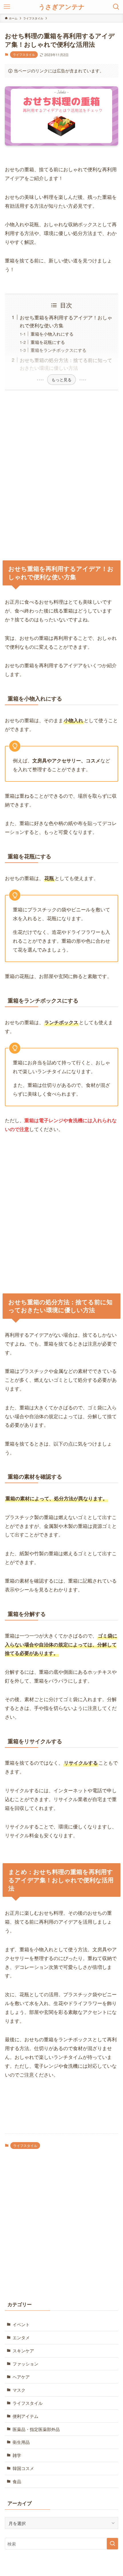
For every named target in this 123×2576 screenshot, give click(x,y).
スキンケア (23, 2350)
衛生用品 (21, 2442)
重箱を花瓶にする (48, 342)
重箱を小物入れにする (52, 334)
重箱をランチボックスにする (58, 350)
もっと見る (61, 379)
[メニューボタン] (7, 7)
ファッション (25, 2363)
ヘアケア (21, 2377)
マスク (19, 2390)
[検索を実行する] (112, 2544)
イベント (21, 2324)
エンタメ (21, 2337)
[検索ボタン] (116, 7)
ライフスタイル (24, 54)
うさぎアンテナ (62, 7)
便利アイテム (25, 2416)
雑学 (17, 2455)
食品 (17, 2481)
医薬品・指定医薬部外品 (36, 2429)
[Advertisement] (61, 473)
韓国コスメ (23, 2468)
